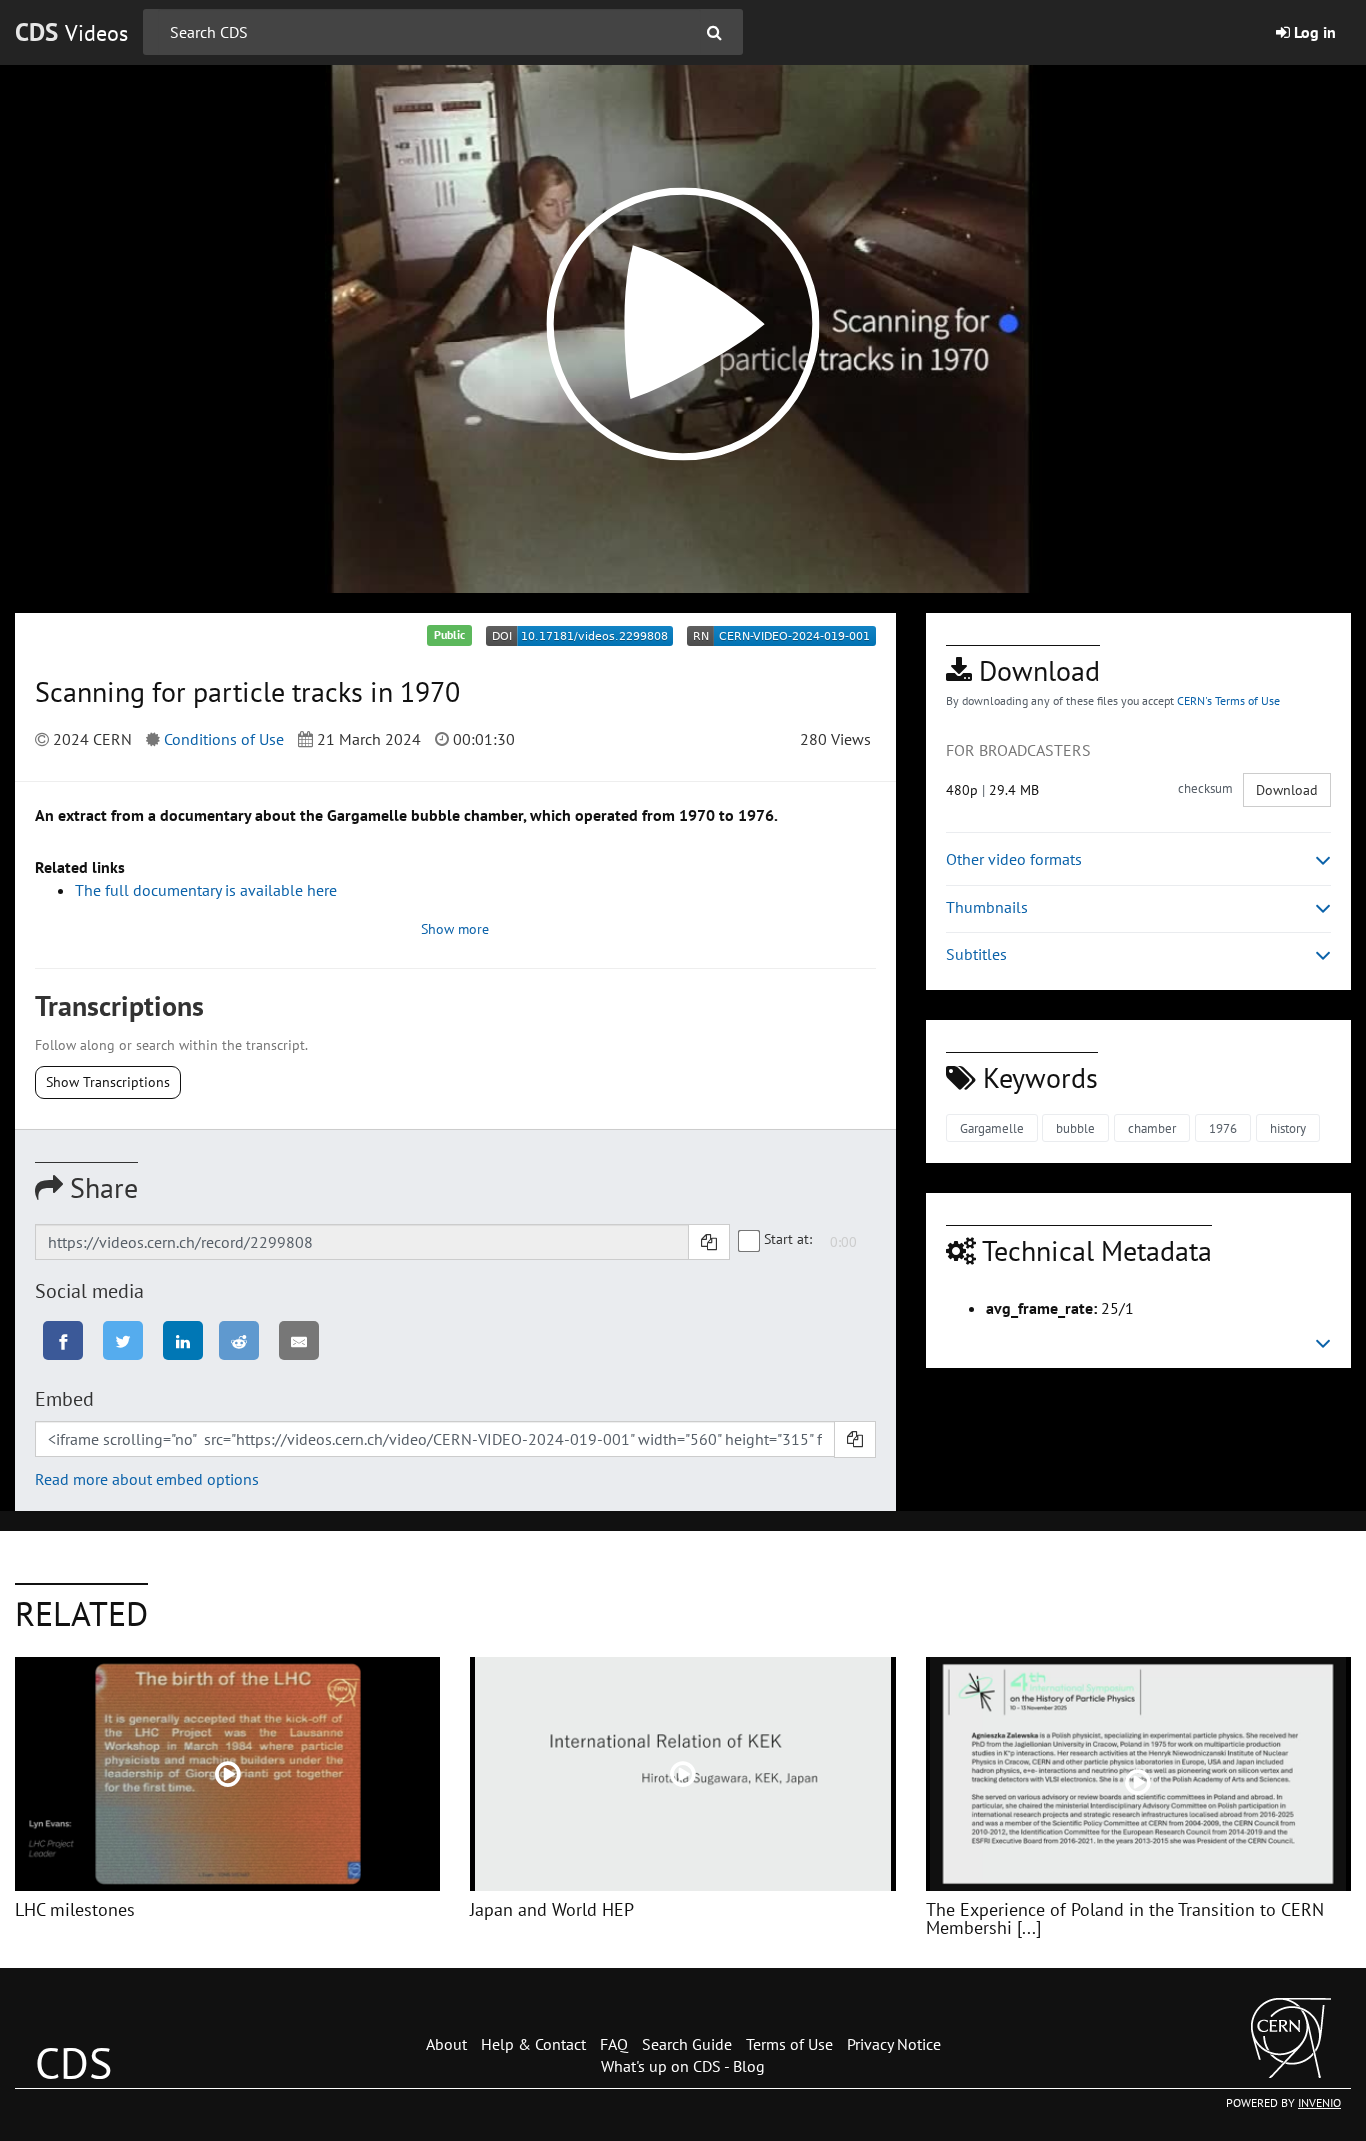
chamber (1152, 1128)
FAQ (614, 2044)
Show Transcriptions (108, 1082)
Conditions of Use (224, 739)
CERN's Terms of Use (1228, 700)
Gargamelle (992, 1128)
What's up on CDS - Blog (683, 2066)
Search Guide (687, 2044)
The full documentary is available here (206, 890)
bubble (1075, 1128)
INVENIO (1319, 2102)
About (446, 2044)
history (1288, 1128)
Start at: (788, 1239)
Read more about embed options (147, 1479)
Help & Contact (533, 2044)
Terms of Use (789, 2044)
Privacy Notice (894, 2044)
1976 (1223, 1128)
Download (1287, 790)
